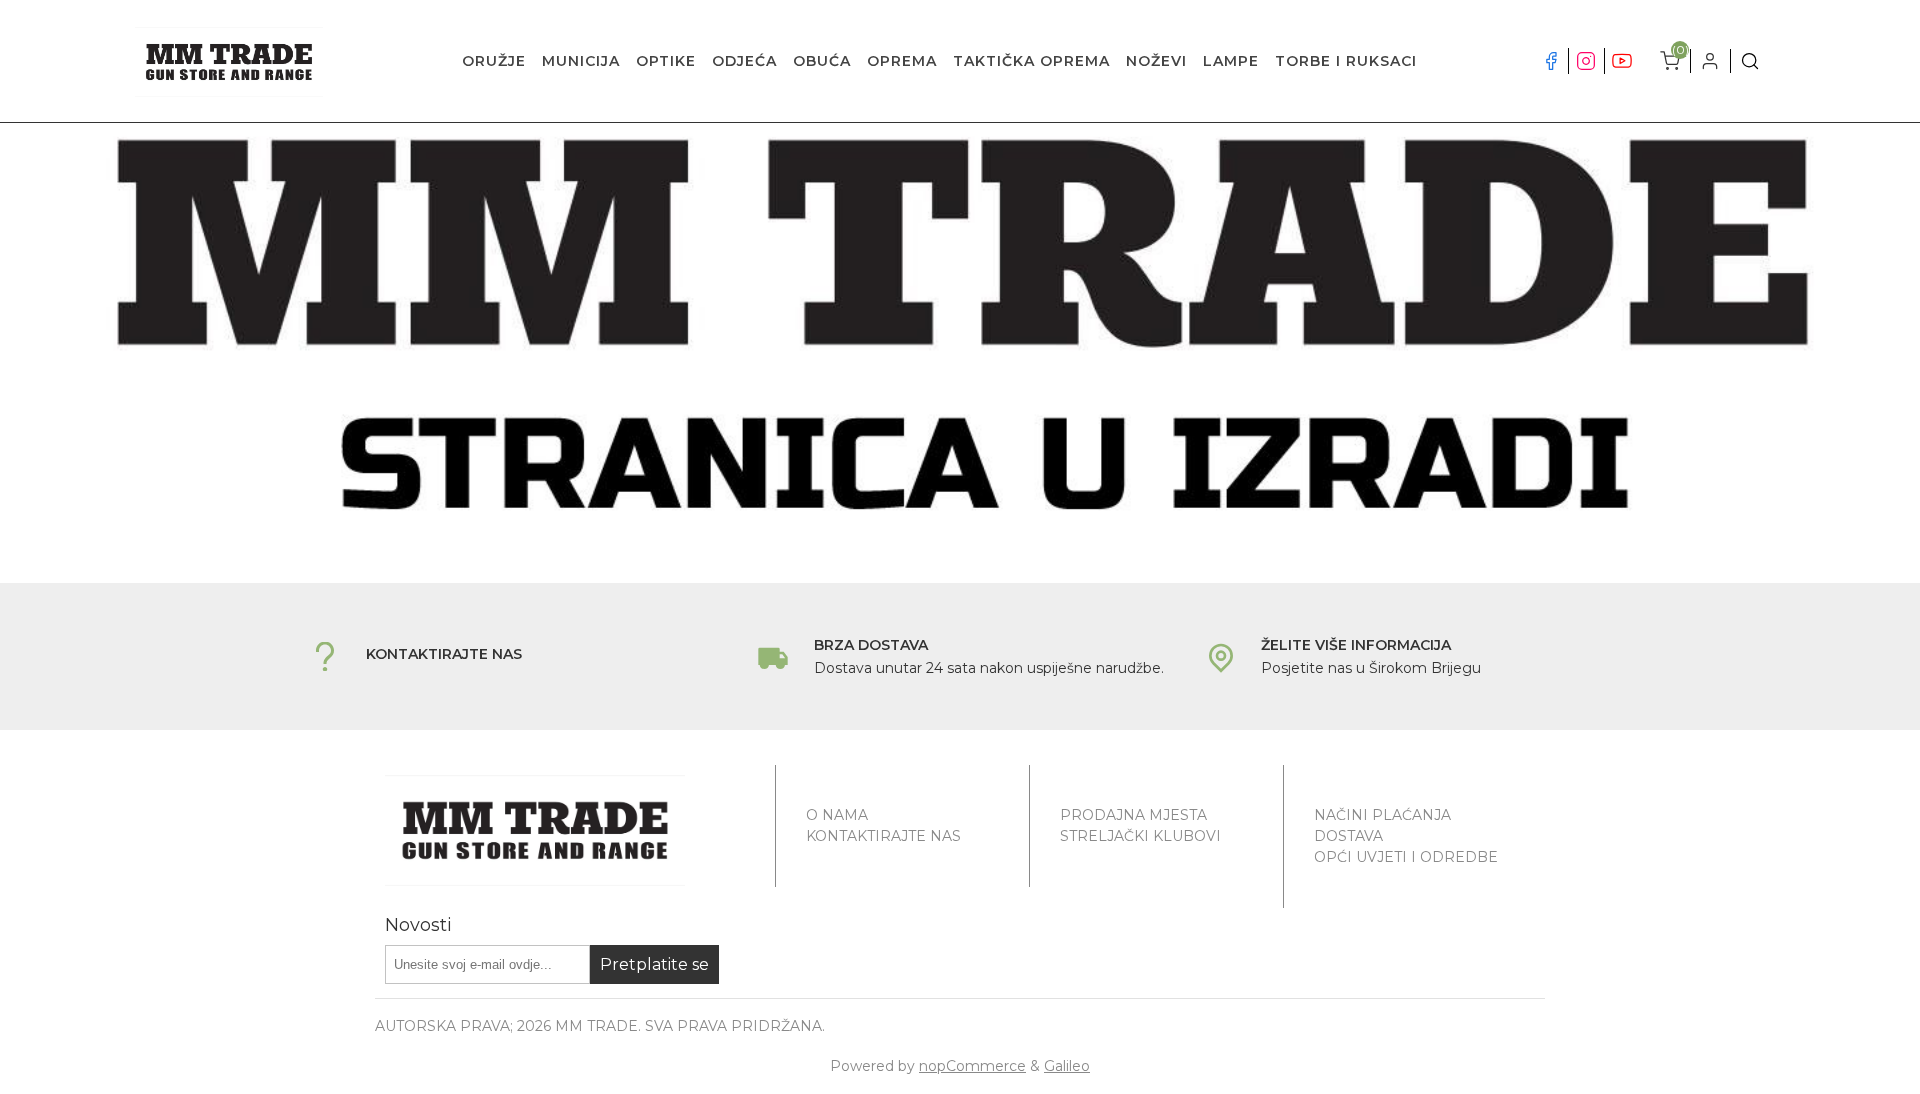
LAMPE (1231, 61)
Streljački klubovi (1140, 836)
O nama (837, 815)
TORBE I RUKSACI (1346, 61)
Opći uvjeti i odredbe (1406, 857)
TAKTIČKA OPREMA (1031, 61)
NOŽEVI (1156, 61)
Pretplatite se (654, 964)
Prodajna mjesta (1133, 815)
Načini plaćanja (1382, 815)
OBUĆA (822, 61)
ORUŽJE (494, 61)
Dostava (1348, 836)
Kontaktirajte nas (883, 836)
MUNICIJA (581, 61)
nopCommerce (972, 1066)
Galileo (1067, 1066)
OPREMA (902, 61)
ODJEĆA (744, 61)
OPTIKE (666, 61)
